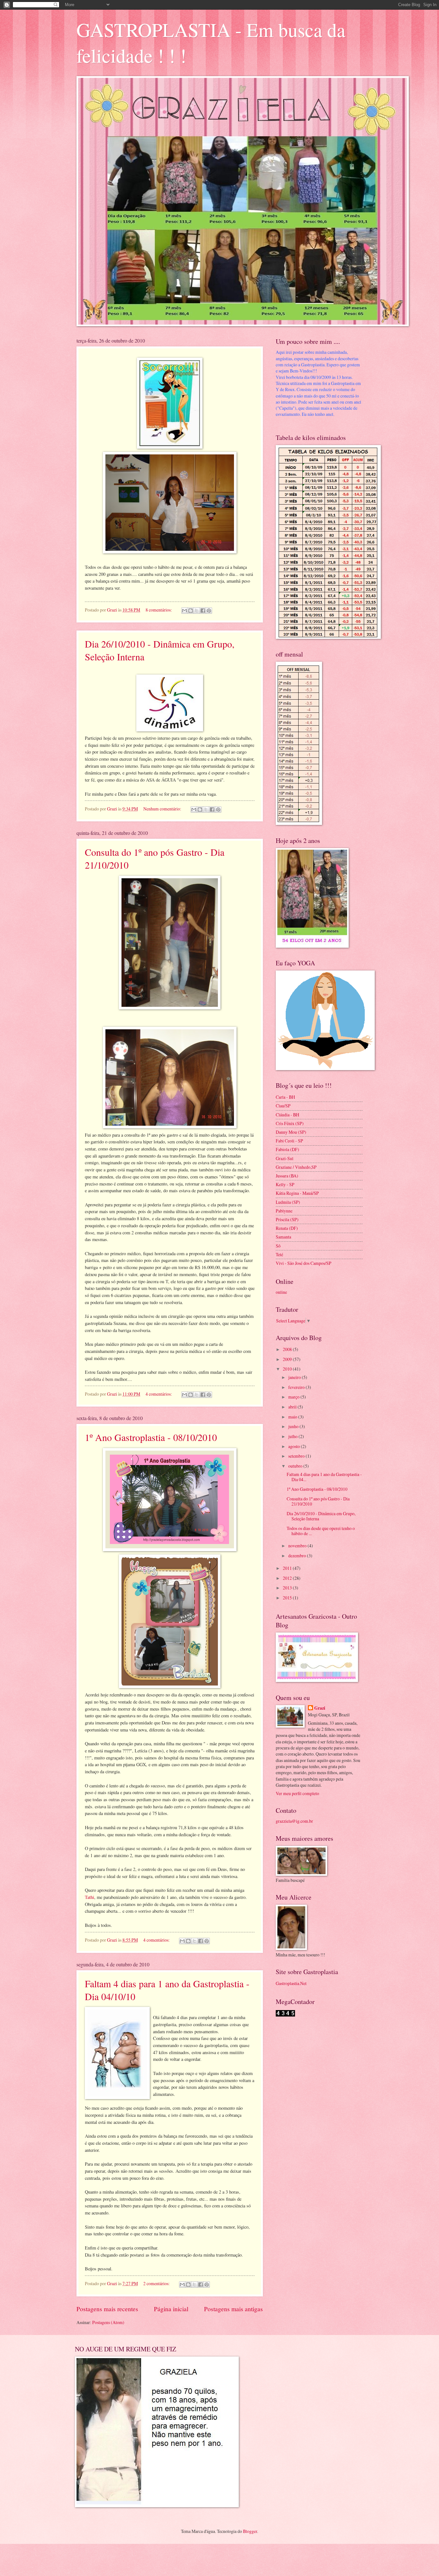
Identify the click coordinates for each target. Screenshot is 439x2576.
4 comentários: (159, 1394)
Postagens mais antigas (233, 2309)
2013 (288, 1588)
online (281, 1292)
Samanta (283, 1237)
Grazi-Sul (285, 1158)
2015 (288, 1598)
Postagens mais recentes (107, 2309)
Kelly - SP (285, 1184)
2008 (288, 1349)
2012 (288, 1578)
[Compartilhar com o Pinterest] (209, 611)
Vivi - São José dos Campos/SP (304, 1263)
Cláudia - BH (287, 1115)
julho (293, 1436)
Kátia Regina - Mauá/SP (297, 1193)
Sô (278, 1246)
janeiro (295, 1377)
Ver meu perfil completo (297, 1793)
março (294, 1397)
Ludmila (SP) (288, 1202)
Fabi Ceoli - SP (289, 1141)
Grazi (320, 1708)
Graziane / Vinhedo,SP (296, 1167)
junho (294, 1426)
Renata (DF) (287, 1228)
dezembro (298, 1556)
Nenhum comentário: (163, 809)
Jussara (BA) (287, 1176)
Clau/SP (283, 1106)
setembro (297, 1456)
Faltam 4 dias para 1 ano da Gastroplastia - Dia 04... (324, 1477)
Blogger (250, 2531)
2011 (288, 1568)
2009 (288, 1359)
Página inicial (171, 2309)
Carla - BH (285, 1097)
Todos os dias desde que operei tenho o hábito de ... (321, 1531)
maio (293, 1417)
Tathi (90, 1897)
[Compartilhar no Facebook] (203, 611)
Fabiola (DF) (287, 1149)
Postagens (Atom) (108, 2322)
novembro (298, 1546)
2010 (288, 1369)
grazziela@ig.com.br (294, 1821)
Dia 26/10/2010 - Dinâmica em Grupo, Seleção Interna (321, 1516)
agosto (295, 1446)
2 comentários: (157, 2283)
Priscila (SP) (287, 1219)
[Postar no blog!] (191, 611)
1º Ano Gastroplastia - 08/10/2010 (151, 1437)
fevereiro (297, 1387)
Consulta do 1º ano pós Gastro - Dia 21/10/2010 (318, 1501)
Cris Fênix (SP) (290, 1123)
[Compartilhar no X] (197, 611)
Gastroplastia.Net (291, 1983)
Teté (279, 1254)
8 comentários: (159, 610)
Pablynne (284, 1211)
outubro (296, 1466)
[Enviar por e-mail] (184, 611)
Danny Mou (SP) (291, 1132)
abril (293, 1407)
